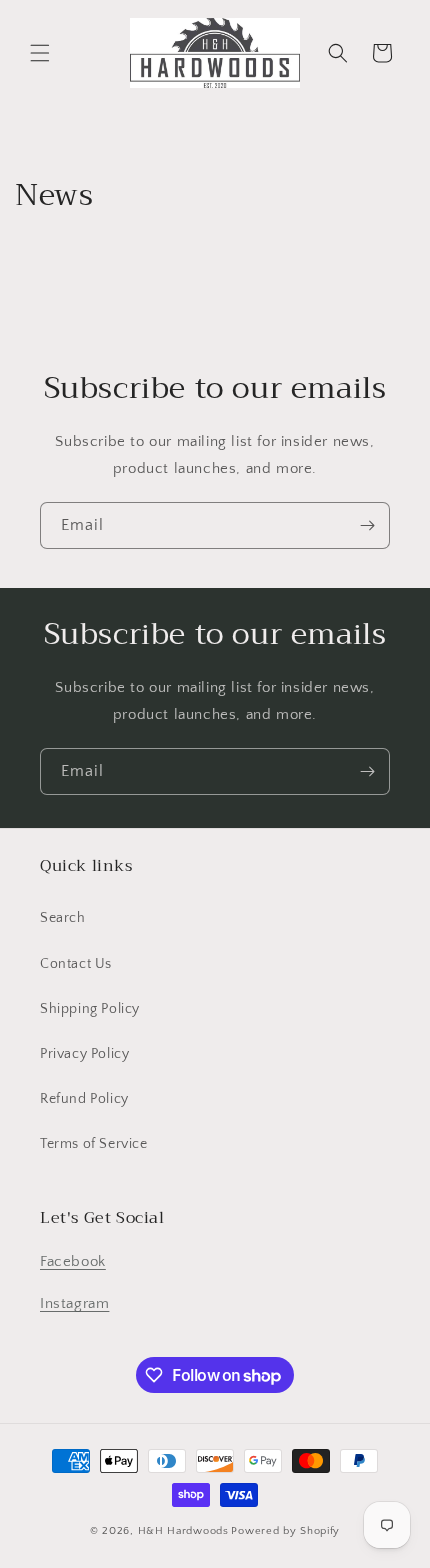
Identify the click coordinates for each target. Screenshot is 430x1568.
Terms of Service (94, 1144)
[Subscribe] (367, 525)
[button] (40, 53)
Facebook (73, 1261)
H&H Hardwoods (183, 1531)
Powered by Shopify (285, 1531)
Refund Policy (84, 1099)
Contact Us (76, 964)
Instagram (74, 1303)
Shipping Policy (90, 1009)
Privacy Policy (84, 1054)
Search (63, 918)
